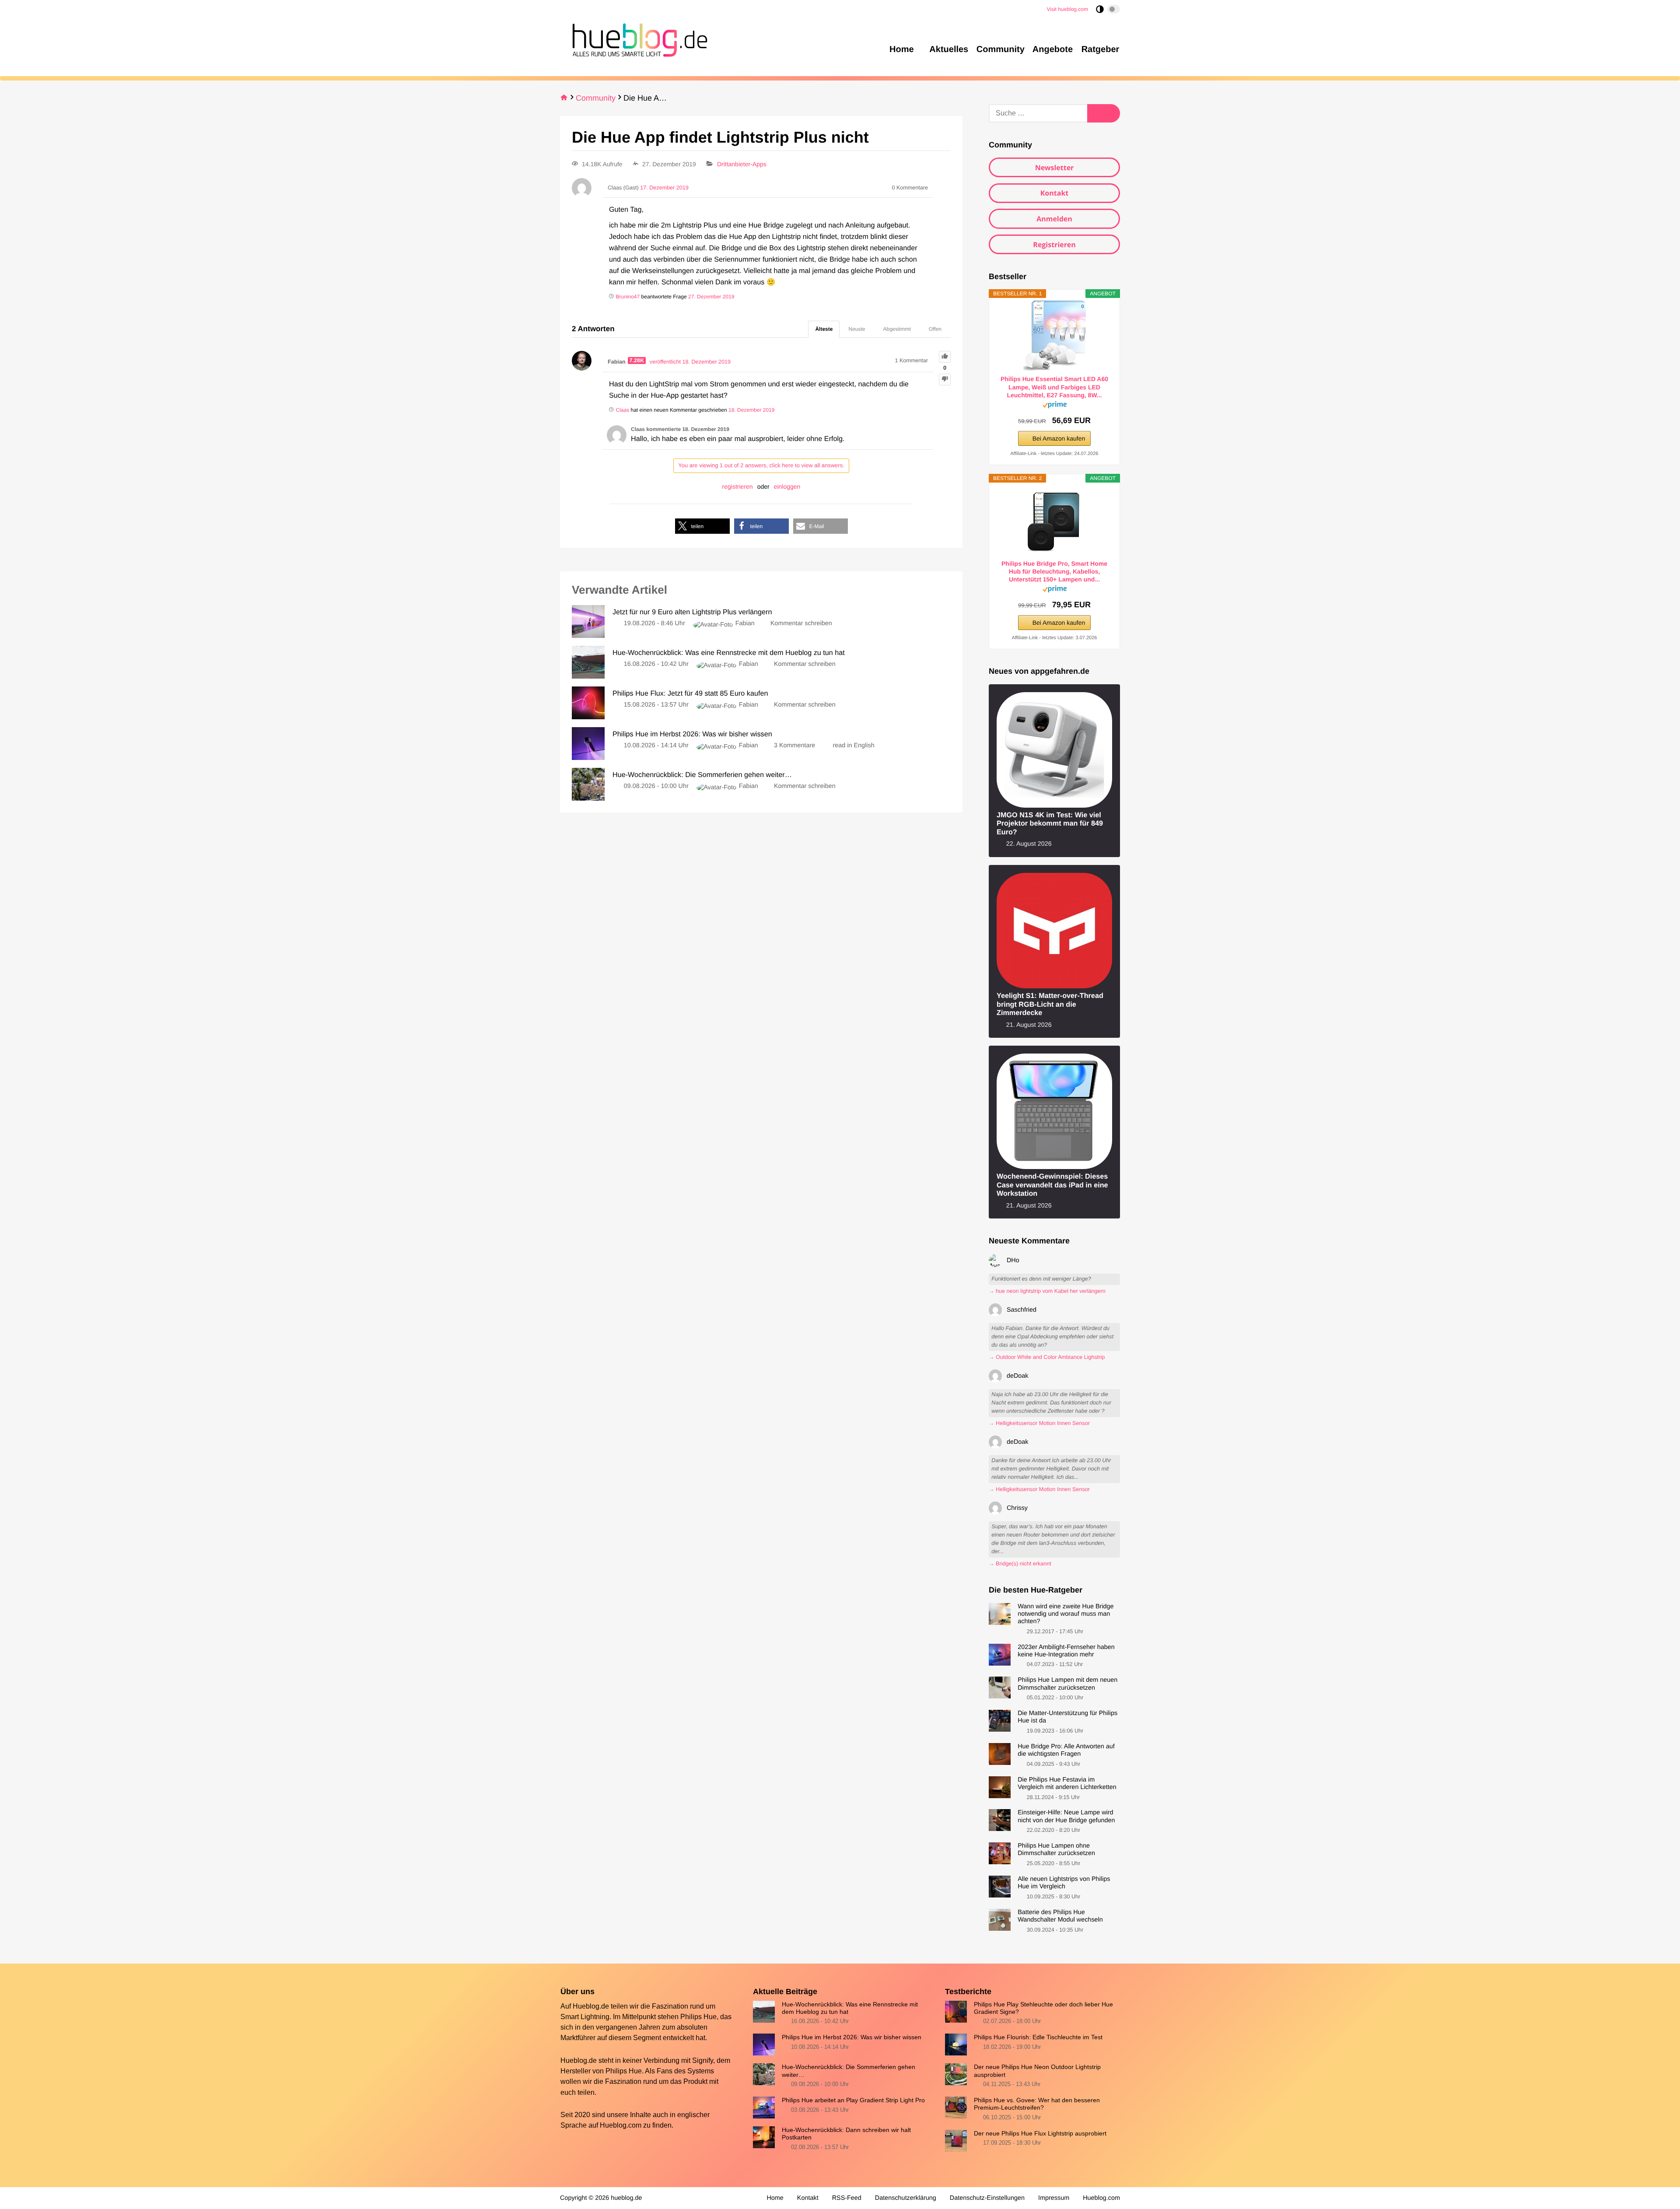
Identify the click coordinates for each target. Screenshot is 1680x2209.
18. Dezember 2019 (751, 410)
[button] (702, 526)
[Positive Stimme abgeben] (945, 357)
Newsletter (1055, 168)
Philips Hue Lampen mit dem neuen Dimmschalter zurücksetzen (1067, 1684)
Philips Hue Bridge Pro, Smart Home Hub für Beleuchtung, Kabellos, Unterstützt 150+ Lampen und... (1054, 571)
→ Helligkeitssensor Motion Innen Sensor (1039, 1423)
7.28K (637, 361)
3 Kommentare (794, 746)
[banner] (637, 39)
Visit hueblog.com (1068, 9)
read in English (854, 746)
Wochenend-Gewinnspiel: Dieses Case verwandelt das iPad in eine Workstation (1052, 1185)
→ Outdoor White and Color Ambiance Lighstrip (1047, 1357)
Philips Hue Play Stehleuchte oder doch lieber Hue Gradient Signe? (1043, 2008)
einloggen (787, 487)
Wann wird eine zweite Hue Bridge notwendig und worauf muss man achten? (1066, 1614)
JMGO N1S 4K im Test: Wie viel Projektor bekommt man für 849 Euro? (1050, 824)
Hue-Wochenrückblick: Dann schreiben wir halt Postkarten (846, 2134)
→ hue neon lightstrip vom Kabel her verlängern (1047, 1291)
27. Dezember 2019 (711, 297)
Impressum (1054, 2198)
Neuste (857, 329)
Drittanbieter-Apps (742, 164)
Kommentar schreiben (801, 623)
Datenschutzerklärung (906, 2198)
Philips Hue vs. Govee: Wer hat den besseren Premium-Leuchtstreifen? (1037, 2104)
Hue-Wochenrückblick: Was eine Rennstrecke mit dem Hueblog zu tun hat (850, 2008)
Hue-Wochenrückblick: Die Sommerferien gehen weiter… (849, 2071)
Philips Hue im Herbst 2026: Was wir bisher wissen (852, 2037)
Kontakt (1055, 193)
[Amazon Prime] (1055, 406)
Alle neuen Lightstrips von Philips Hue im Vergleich (1064, 1883)
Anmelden (1054, 219)
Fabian (745, 623)
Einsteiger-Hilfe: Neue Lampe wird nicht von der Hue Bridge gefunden (1066, 1816)
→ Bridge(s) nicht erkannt (1020, 1564)
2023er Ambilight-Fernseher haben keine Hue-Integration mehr (1066, 1651)
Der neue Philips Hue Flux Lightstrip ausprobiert (1040, 2133)
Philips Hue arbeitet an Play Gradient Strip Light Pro (853, 2100)
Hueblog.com (621, 2125)
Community (596, 98)
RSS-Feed (847, 2198)
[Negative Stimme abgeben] (945, 380)
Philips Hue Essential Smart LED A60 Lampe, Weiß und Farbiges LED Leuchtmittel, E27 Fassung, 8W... (1054, 387)
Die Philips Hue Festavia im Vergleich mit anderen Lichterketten (1067, 1784)
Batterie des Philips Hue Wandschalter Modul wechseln (1060, 1916)
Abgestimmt (897, 329)
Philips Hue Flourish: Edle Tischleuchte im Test (1038, 2037)
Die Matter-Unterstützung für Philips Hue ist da (1067, 1717)
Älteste (824, 329)
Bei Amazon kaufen (1059, 438)
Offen (935, 329)
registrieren (738, 487)
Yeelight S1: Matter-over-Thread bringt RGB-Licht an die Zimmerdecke (1050, 1004)
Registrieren (1054, 245)
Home (775, 2198)
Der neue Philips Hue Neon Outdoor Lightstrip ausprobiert (1037, 2071)
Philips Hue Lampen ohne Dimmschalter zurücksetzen (1056, 1850)
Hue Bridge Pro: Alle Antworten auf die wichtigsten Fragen (1066, 1750)
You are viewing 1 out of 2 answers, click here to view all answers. (761, 465)
